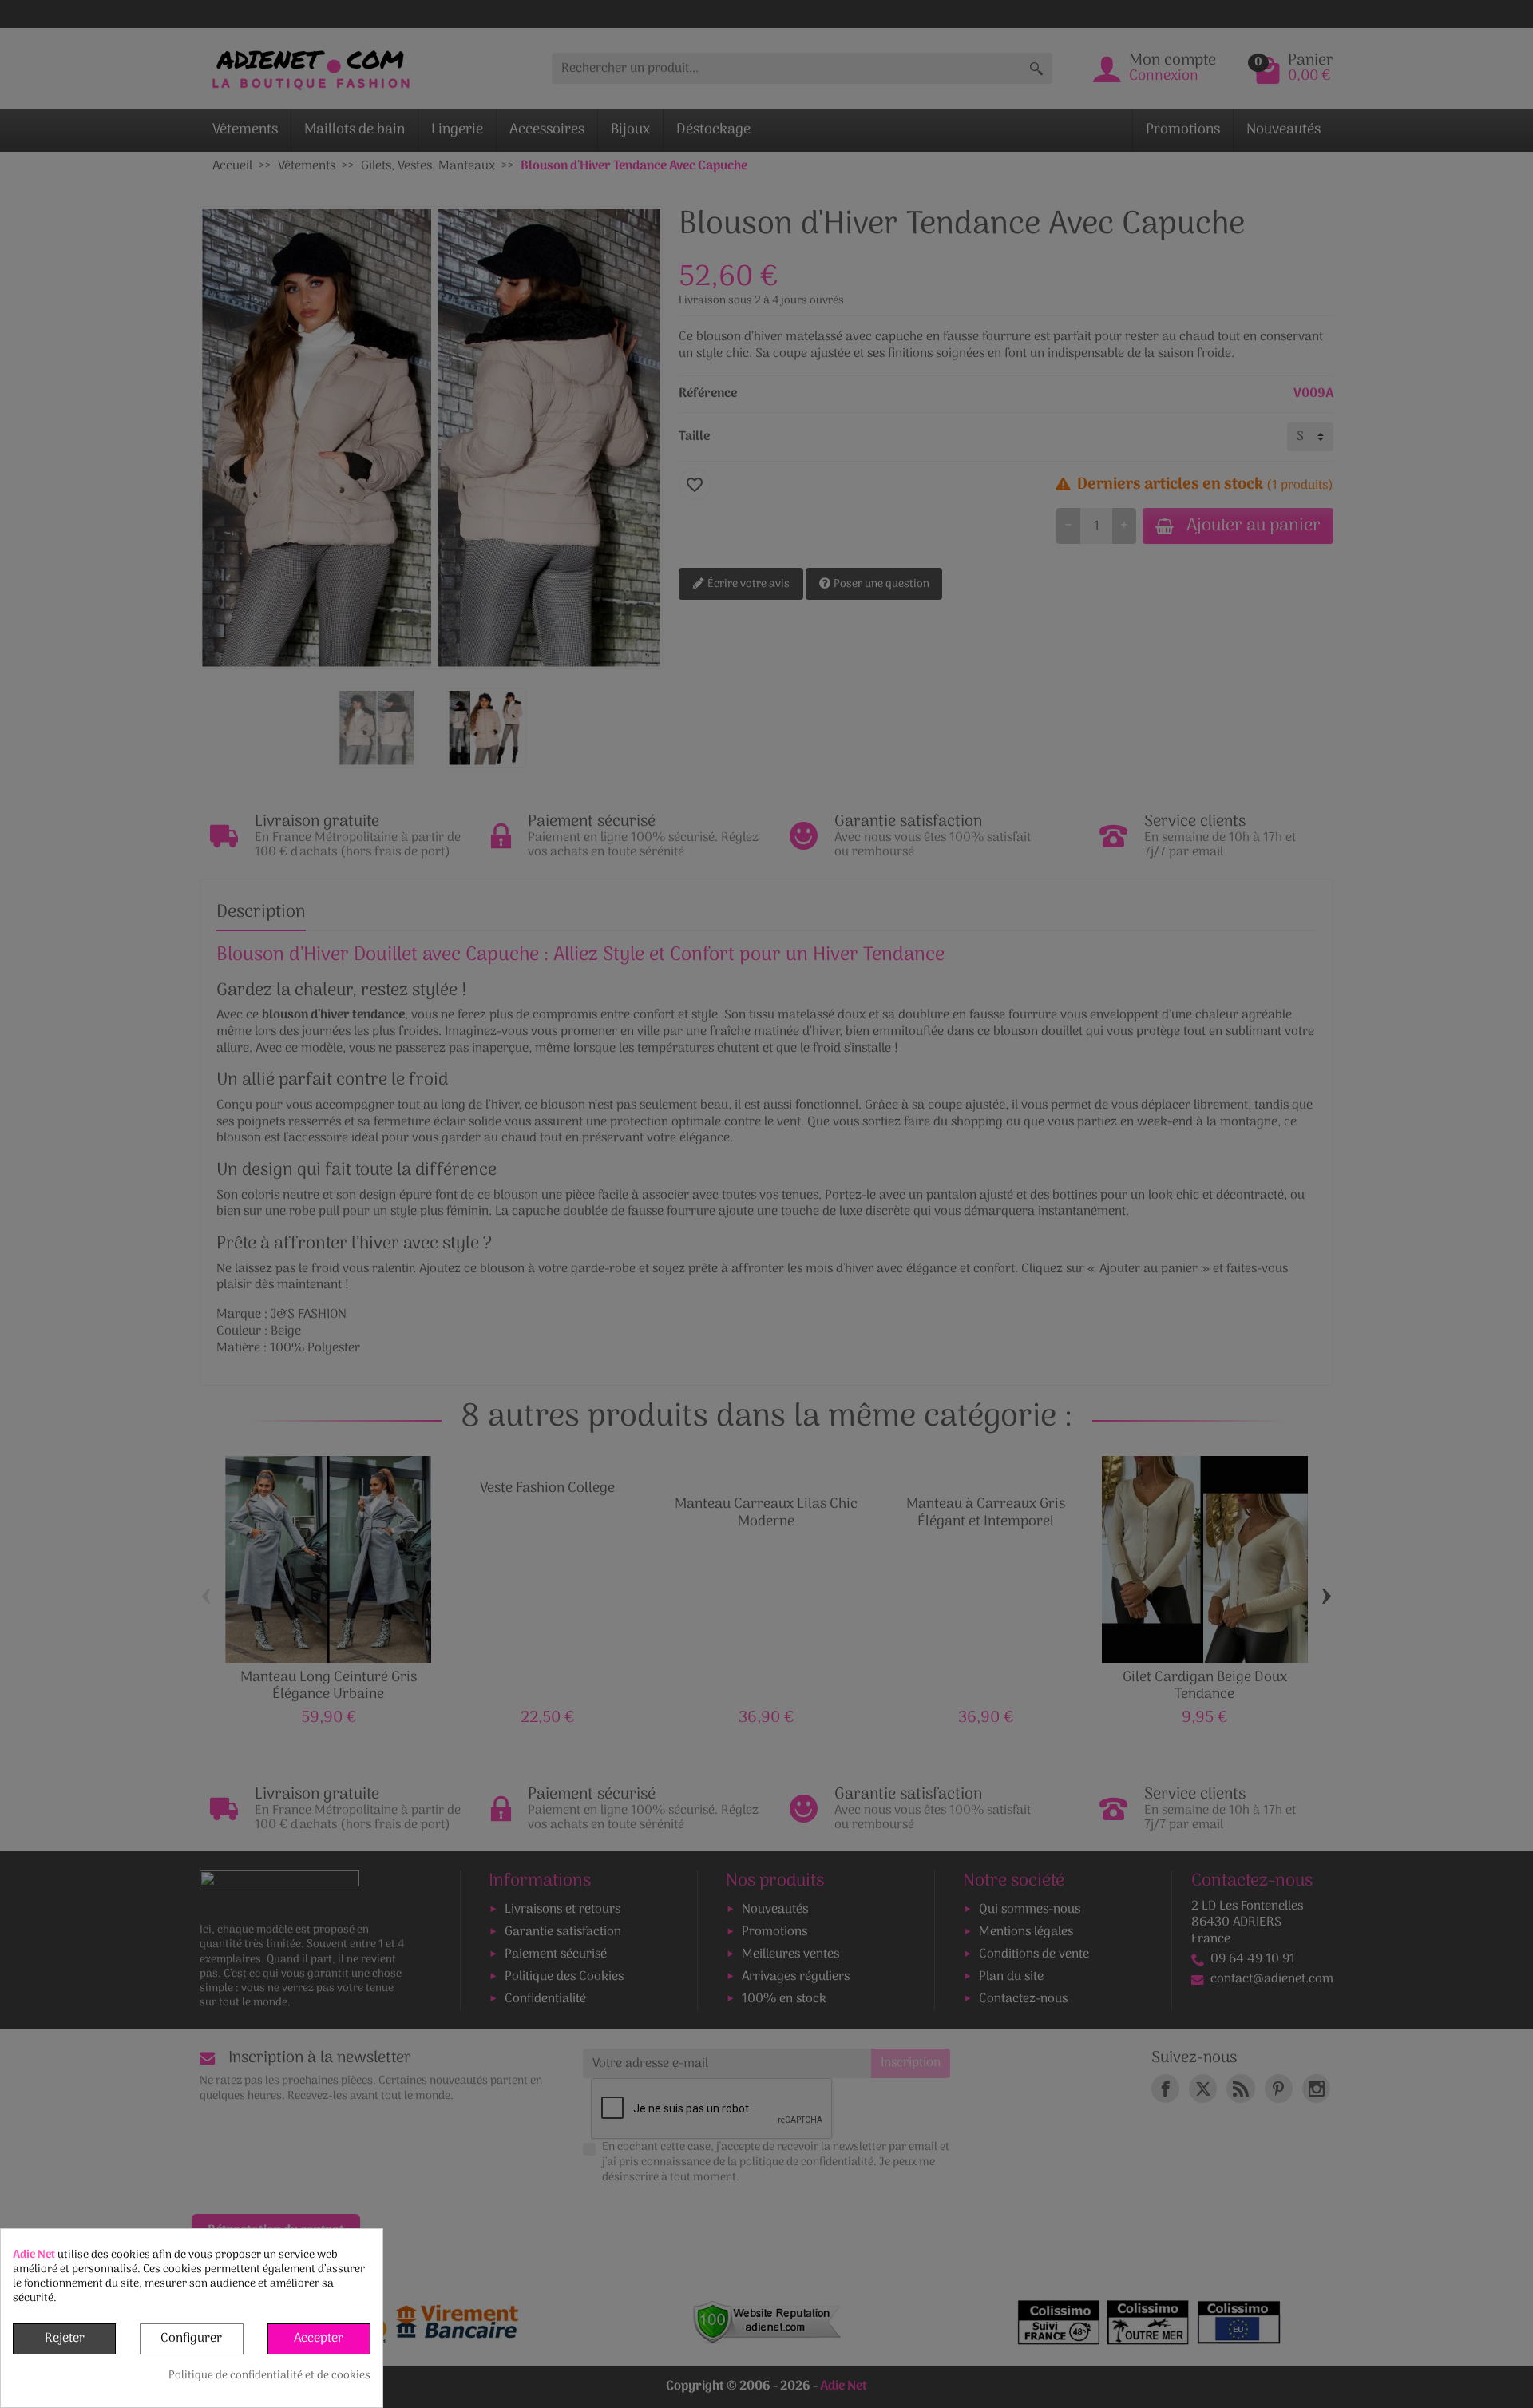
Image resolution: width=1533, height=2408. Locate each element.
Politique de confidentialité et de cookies (269, 2376)
